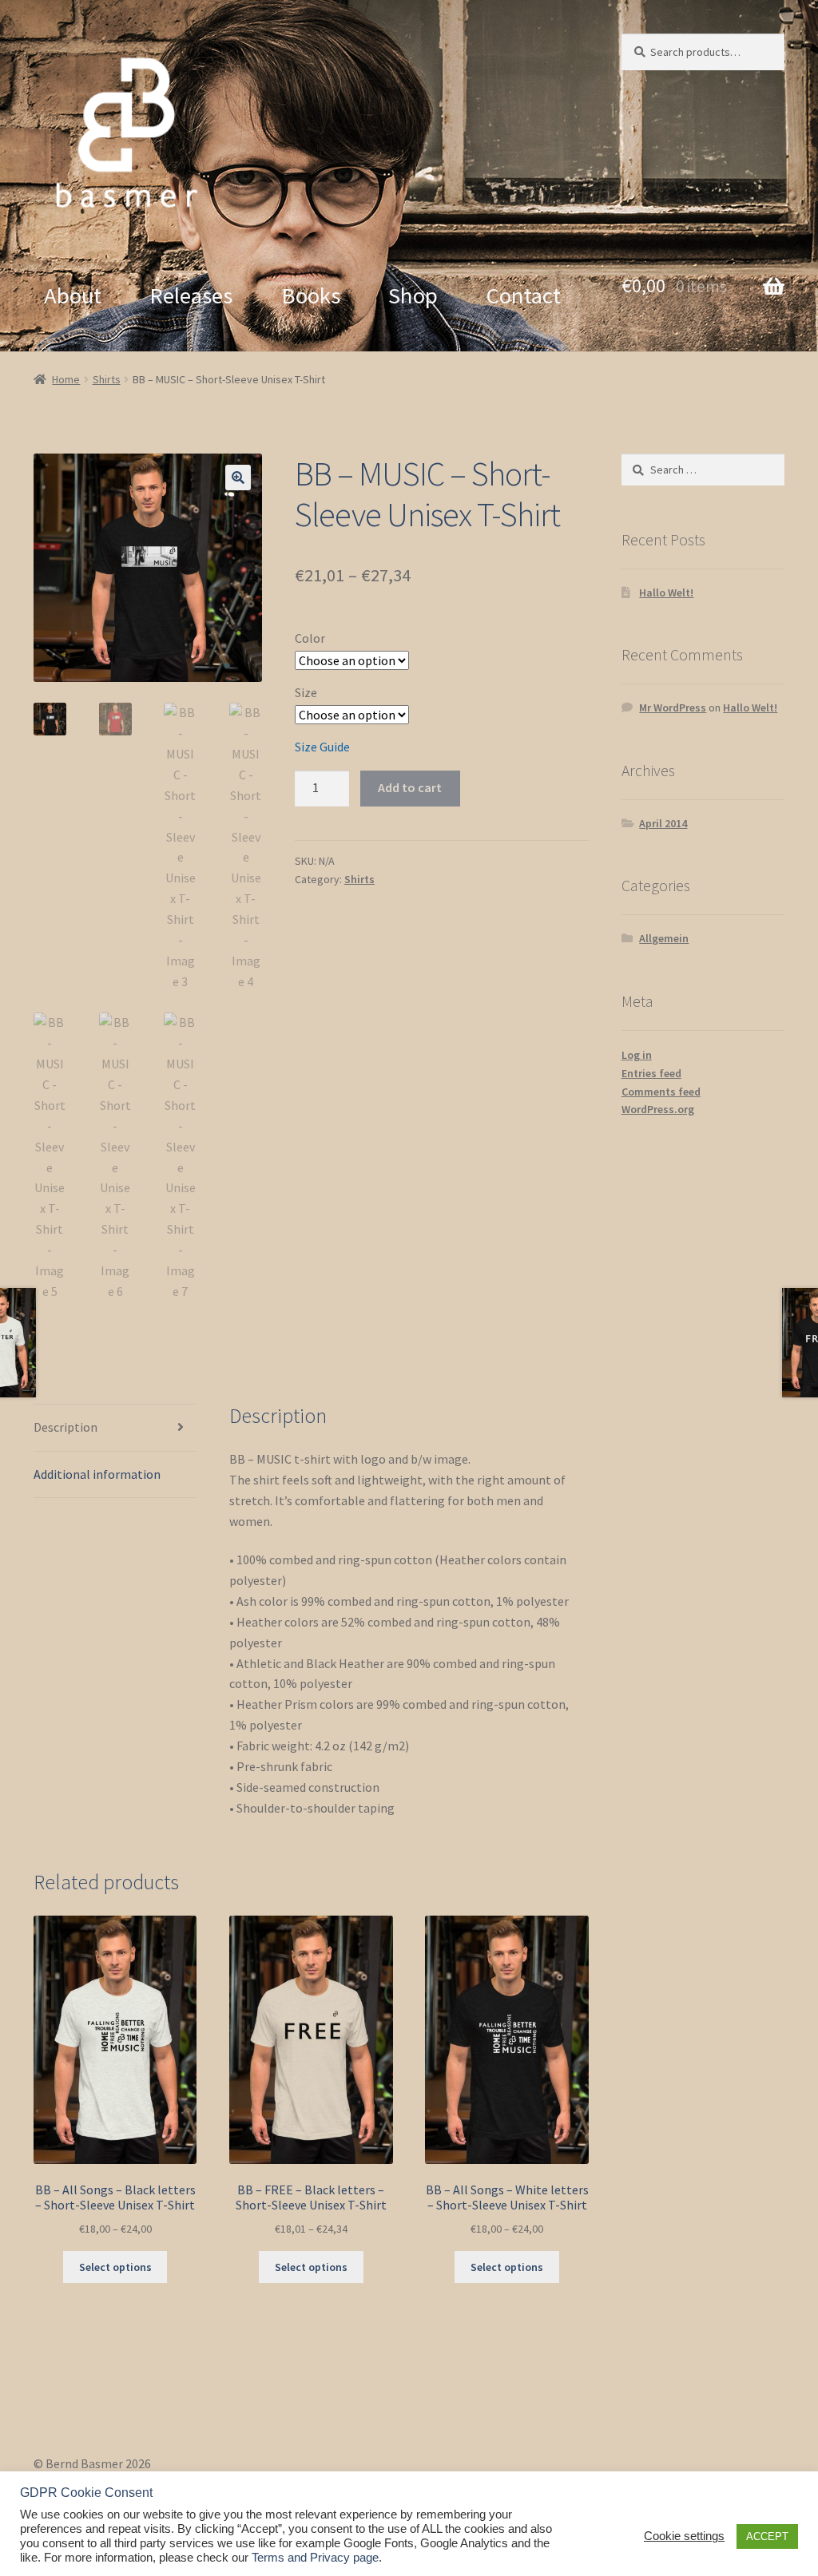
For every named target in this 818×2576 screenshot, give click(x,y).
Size (306, 692)
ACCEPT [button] (767, 2536)
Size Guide (322, 747)
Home (66, 379)
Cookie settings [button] (684, 2536)
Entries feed (651, 1073)
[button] (238, 478)
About (73, 295)
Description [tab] (66, 1427)
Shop (413, 295)
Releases (191, 295)
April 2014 (663, 823)
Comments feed (661, 1092)
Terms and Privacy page (315, 2558)
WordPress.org (658, 1109)
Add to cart (410, 787)
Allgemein (664, 938)
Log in (637, 1055)
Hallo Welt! (666, 592)
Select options (115, 2267)
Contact (524, 295)
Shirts (107, 379)
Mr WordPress (673, 707)
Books (311, 295)
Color (310, 638)
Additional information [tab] (97, 1474)
